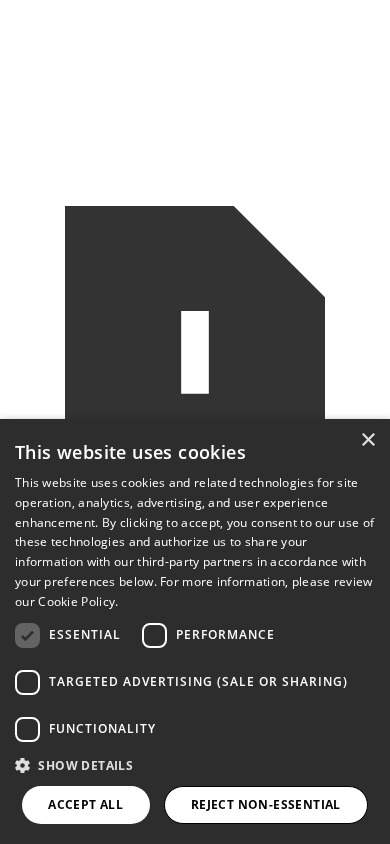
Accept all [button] (85, 804)
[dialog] (195, 631)
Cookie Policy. (78, 601)
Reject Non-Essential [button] (266, 804)
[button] (195, 765)
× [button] (367, 440)
